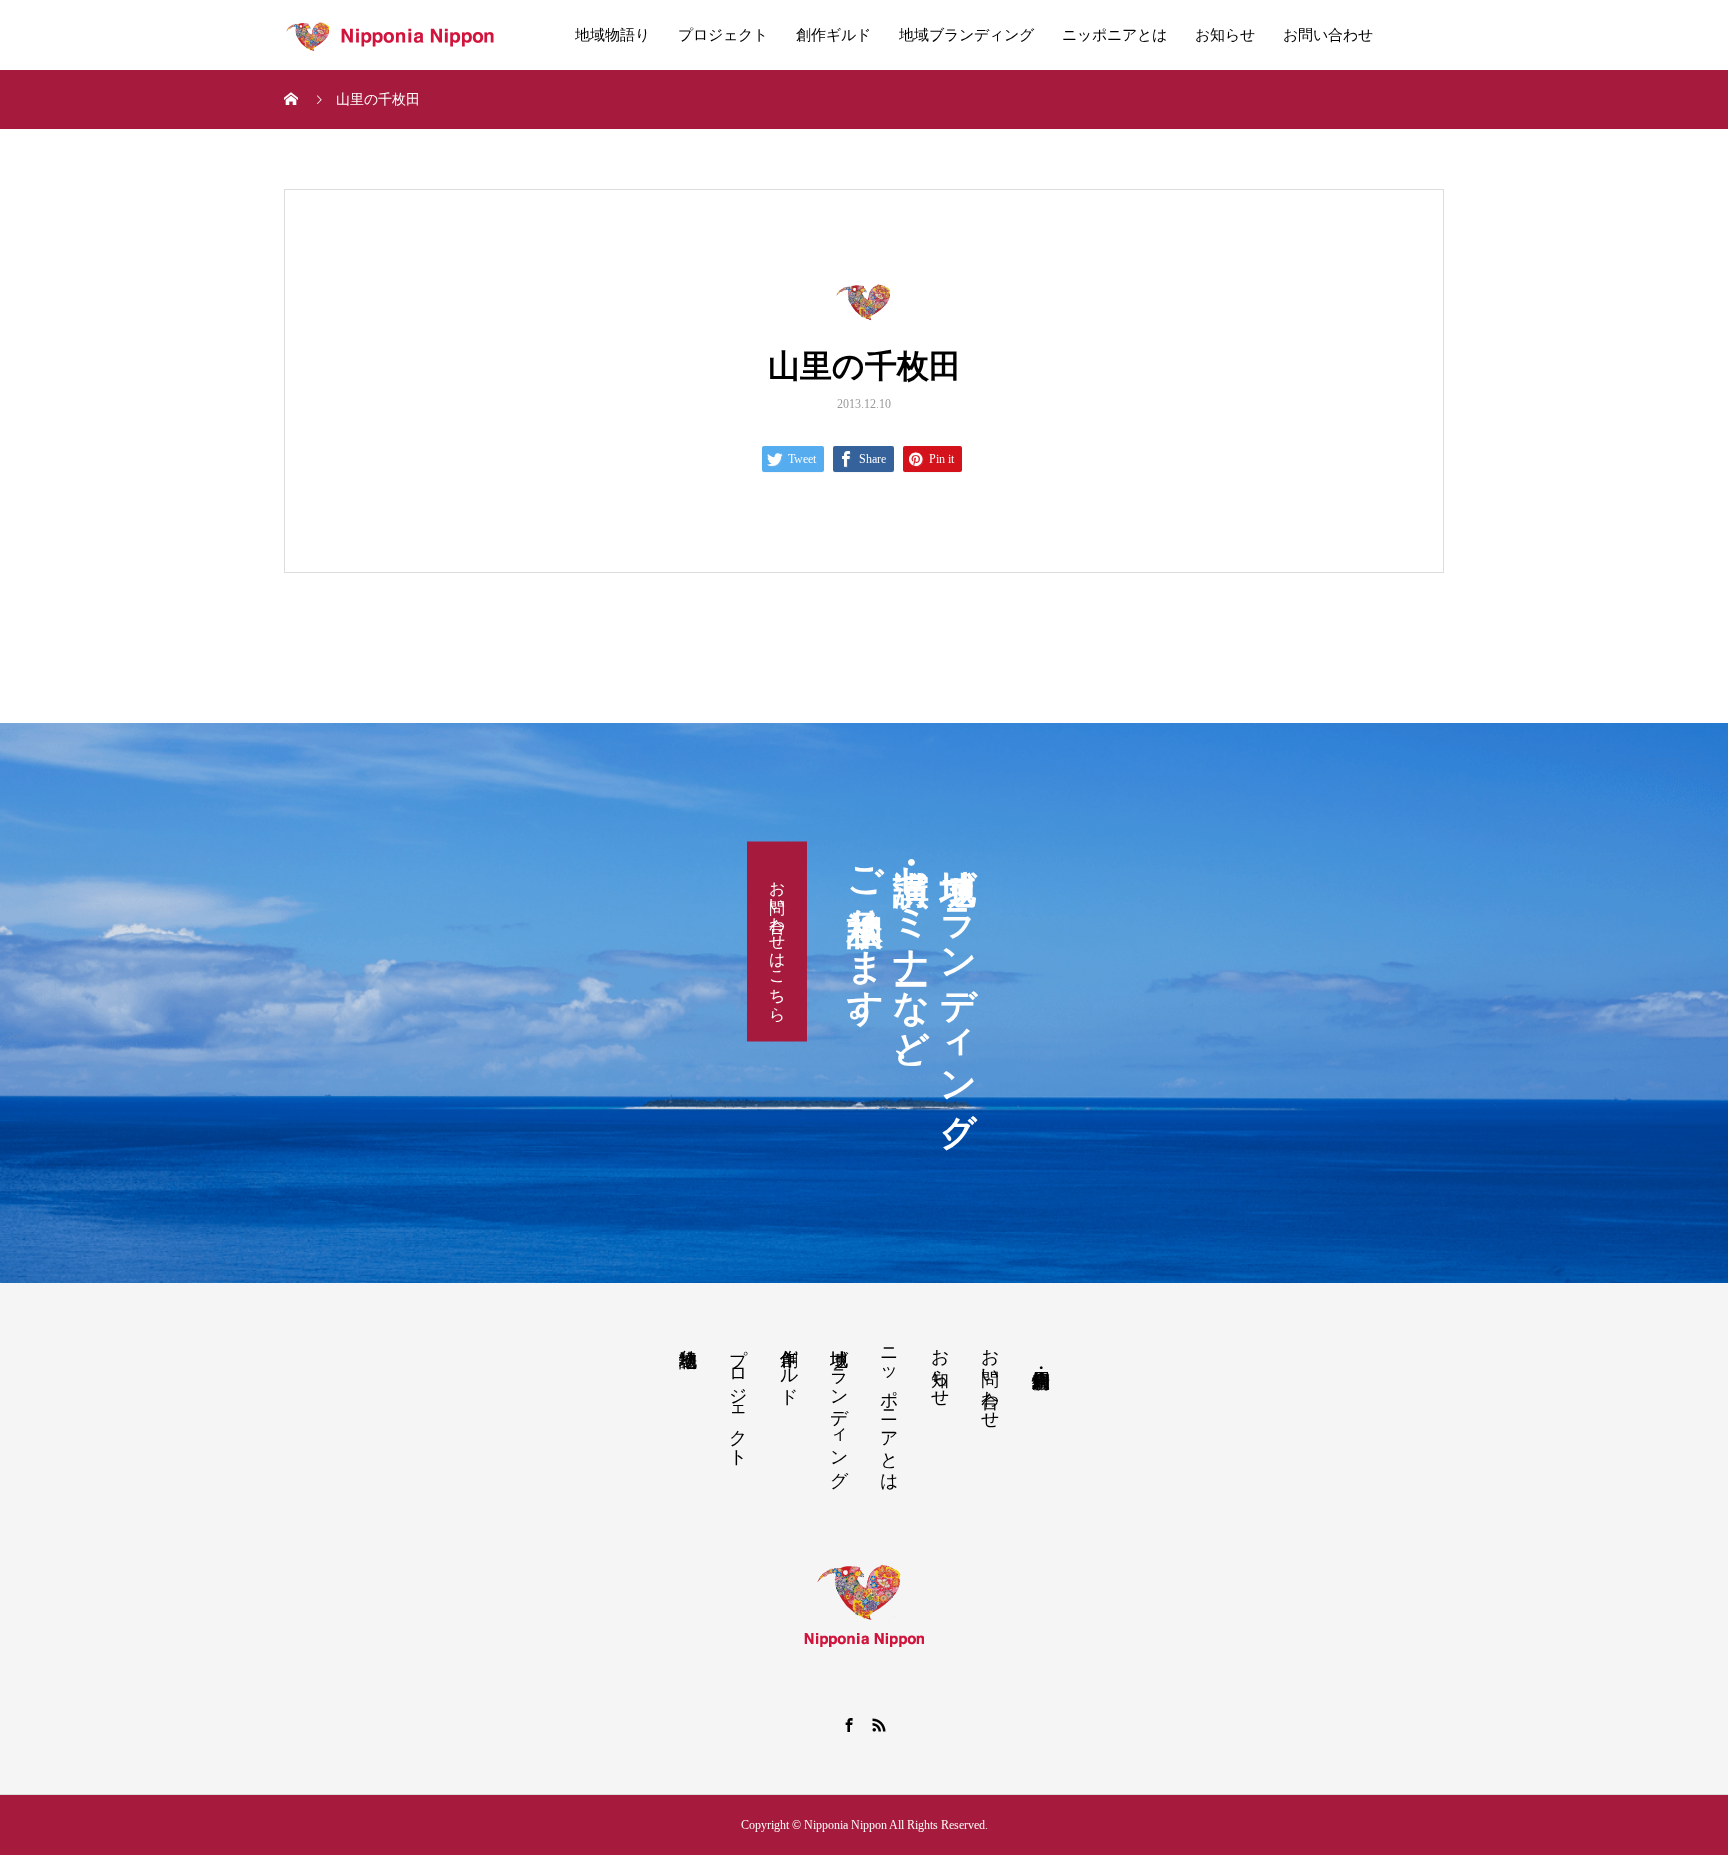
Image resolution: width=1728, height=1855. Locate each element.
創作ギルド (833, 35)
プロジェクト (723, 35)
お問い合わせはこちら (777, 941)
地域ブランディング (966, 35)
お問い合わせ (1328, 35)
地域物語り (612, 35)
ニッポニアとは (1114, 35)
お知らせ (1225, 35)
